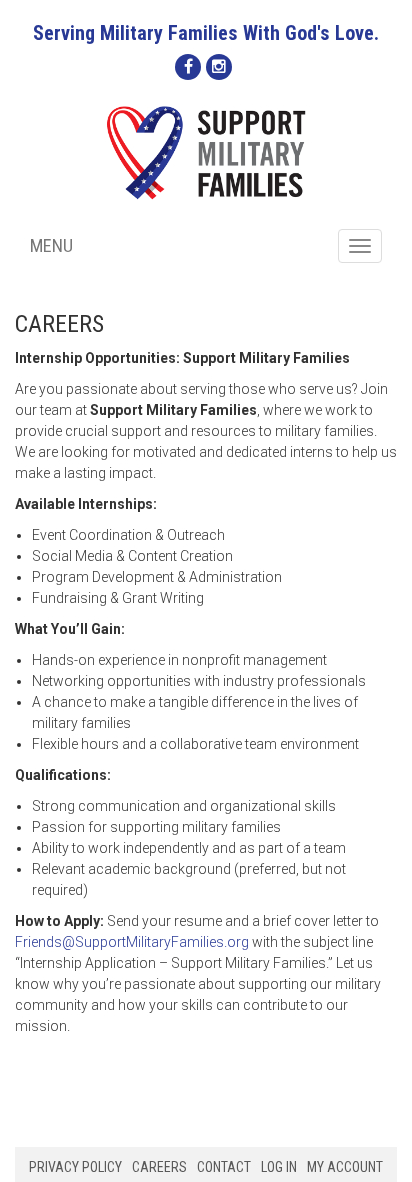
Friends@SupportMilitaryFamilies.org (132, 942)
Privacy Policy (75, 1167)
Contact (224, 1167)
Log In (279, 1167)
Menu (51, 245)
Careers (159, 1167)
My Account (345, 1167)
